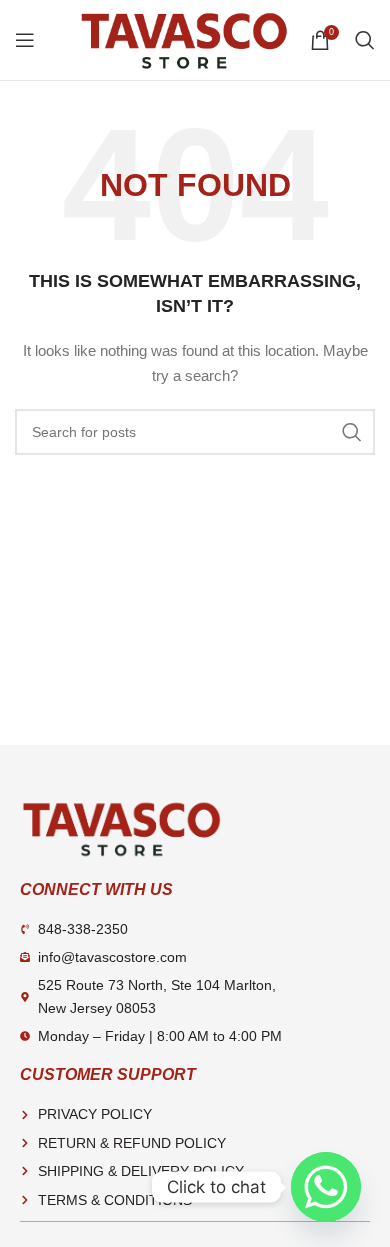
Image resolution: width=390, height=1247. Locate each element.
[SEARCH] (352, 432)
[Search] (365, 40)
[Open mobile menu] (25, 40)
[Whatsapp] (326, 1187)
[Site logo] (184, 39)
